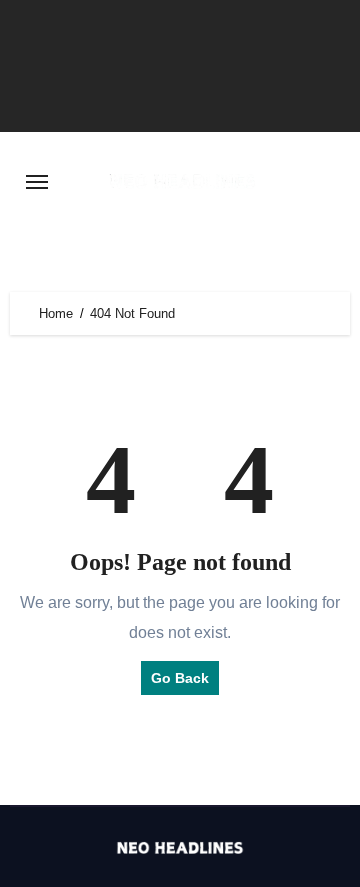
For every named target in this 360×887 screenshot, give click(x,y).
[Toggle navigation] (37, 182)
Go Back (180, 678)
